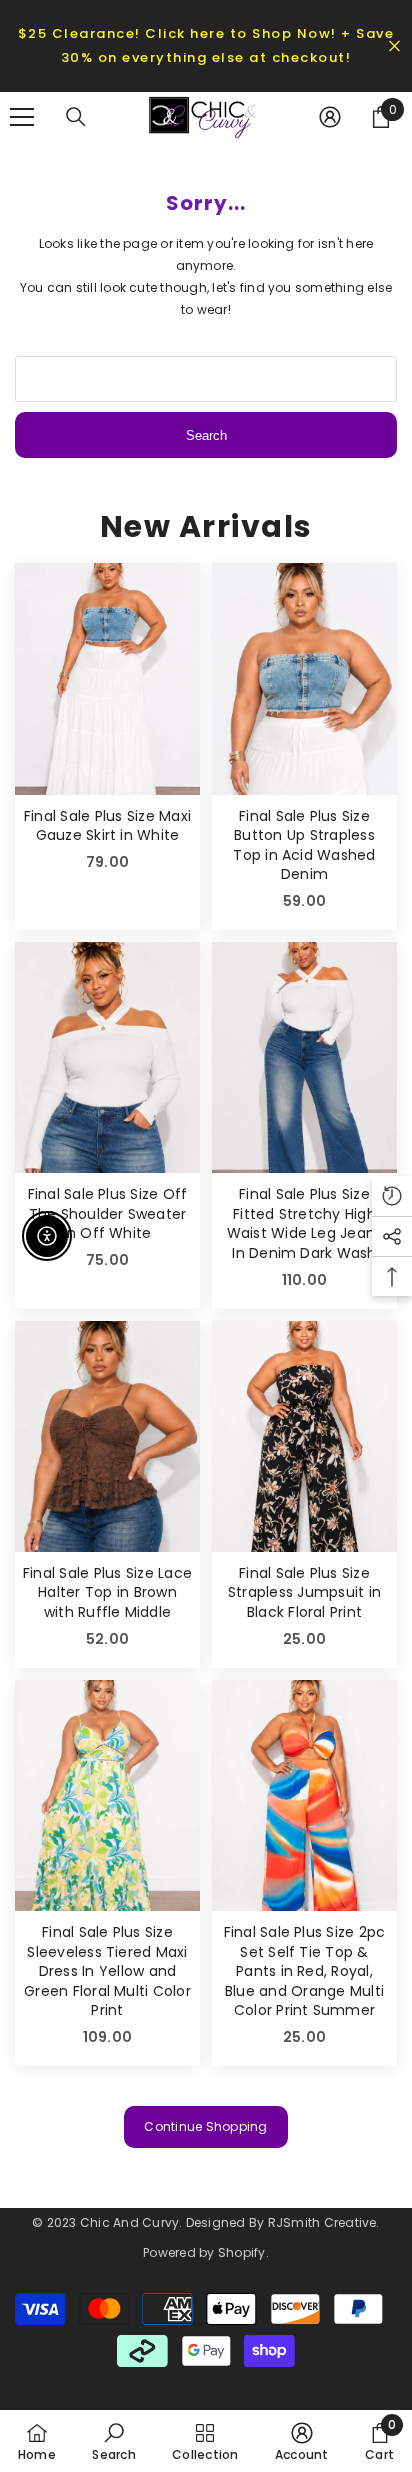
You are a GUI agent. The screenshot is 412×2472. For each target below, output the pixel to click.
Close (394, 46)
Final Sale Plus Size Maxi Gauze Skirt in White (107, 826)
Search (206, 435)
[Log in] (330, 117)
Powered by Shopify (204, 2252)
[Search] (76, 117)
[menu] (22, 117)
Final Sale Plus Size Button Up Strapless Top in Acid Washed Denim (304, 846)
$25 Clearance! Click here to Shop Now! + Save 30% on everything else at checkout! (206, 45)
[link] (113, 2441)
